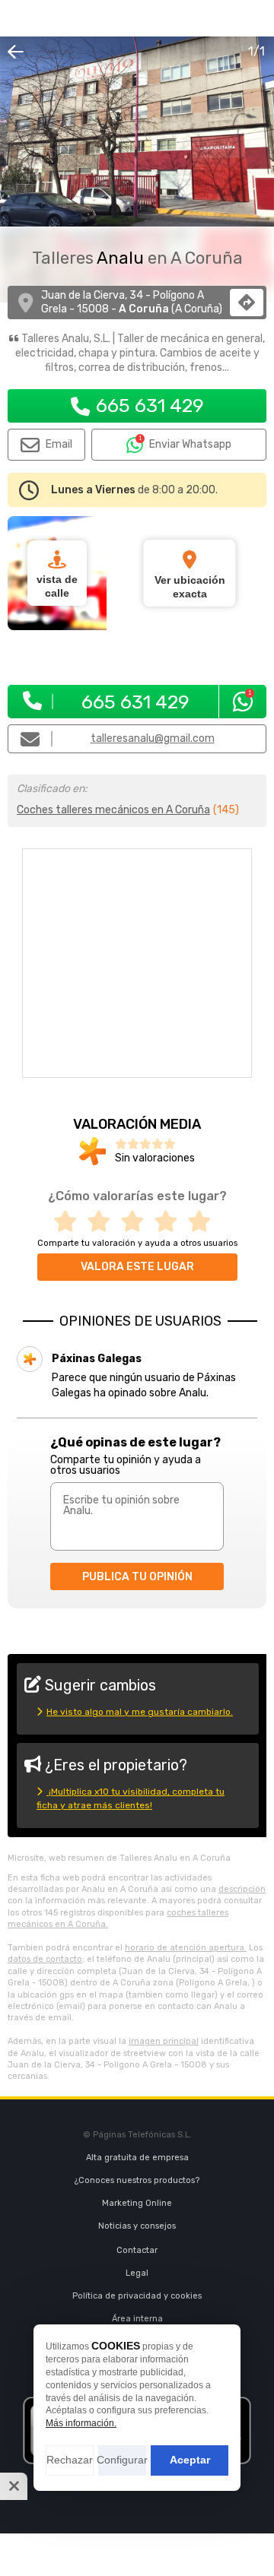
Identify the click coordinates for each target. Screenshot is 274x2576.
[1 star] (70, 1222)
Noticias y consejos (137, 2226)
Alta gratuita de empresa (137, 2158)
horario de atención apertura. (186, 1948)
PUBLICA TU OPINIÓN (137, 1577)
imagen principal (164, 2041)
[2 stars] (104, 1222)
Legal (137, 2273)
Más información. (81, 2423)
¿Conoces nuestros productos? (137, 2180)
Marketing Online (137, 2203)
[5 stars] (204, 1222)
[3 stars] (137, 1222)
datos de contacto (45, 1959)
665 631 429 (150, 406)
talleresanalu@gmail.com (153, 738)
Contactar (137, 2250)
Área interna (137, 2319)
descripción (242, 1889)
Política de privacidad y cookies (137, 2296)
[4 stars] (170, 1222)
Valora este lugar (137, 1267)
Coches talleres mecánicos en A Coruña (113, 810)
